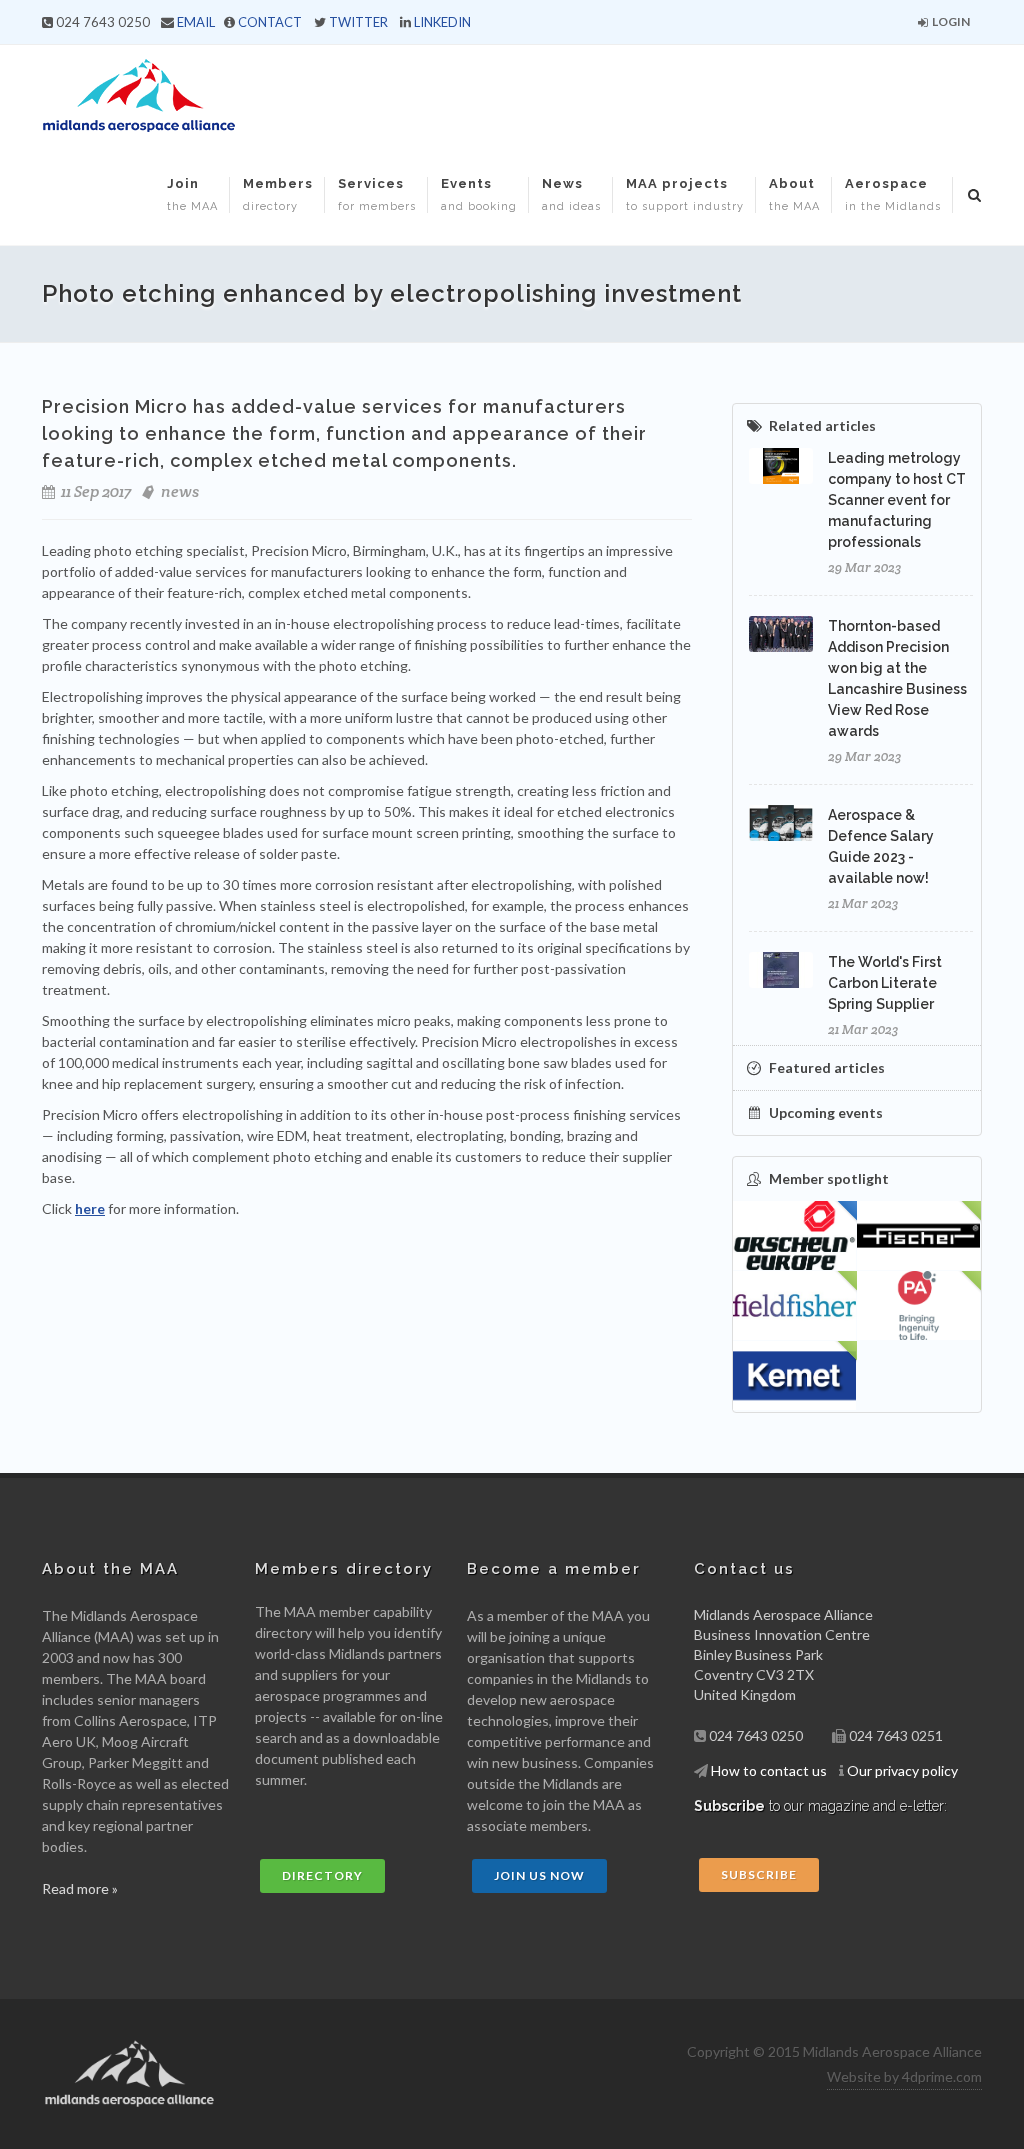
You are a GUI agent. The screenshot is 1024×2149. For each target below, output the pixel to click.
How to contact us (769, 1770)
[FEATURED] (795, 1236)
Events (479, 194)
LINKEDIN (442, 22)
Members (278, 194)
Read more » (80, 1888)
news (180, 491)
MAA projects (685, 194)
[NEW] (919, 1236)
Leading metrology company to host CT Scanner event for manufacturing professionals (897, 500)
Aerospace (893, 194)
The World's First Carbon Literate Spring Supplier (885, 983)
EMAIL (196, 22)
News (571, 194)
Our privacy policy (902, 1770)
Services (377, 194)
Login (950, 21)
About (794, 194)
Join (192, 194)
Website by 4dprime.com (904, 2076)
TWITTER (358, 22)
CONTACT (270, 22)
